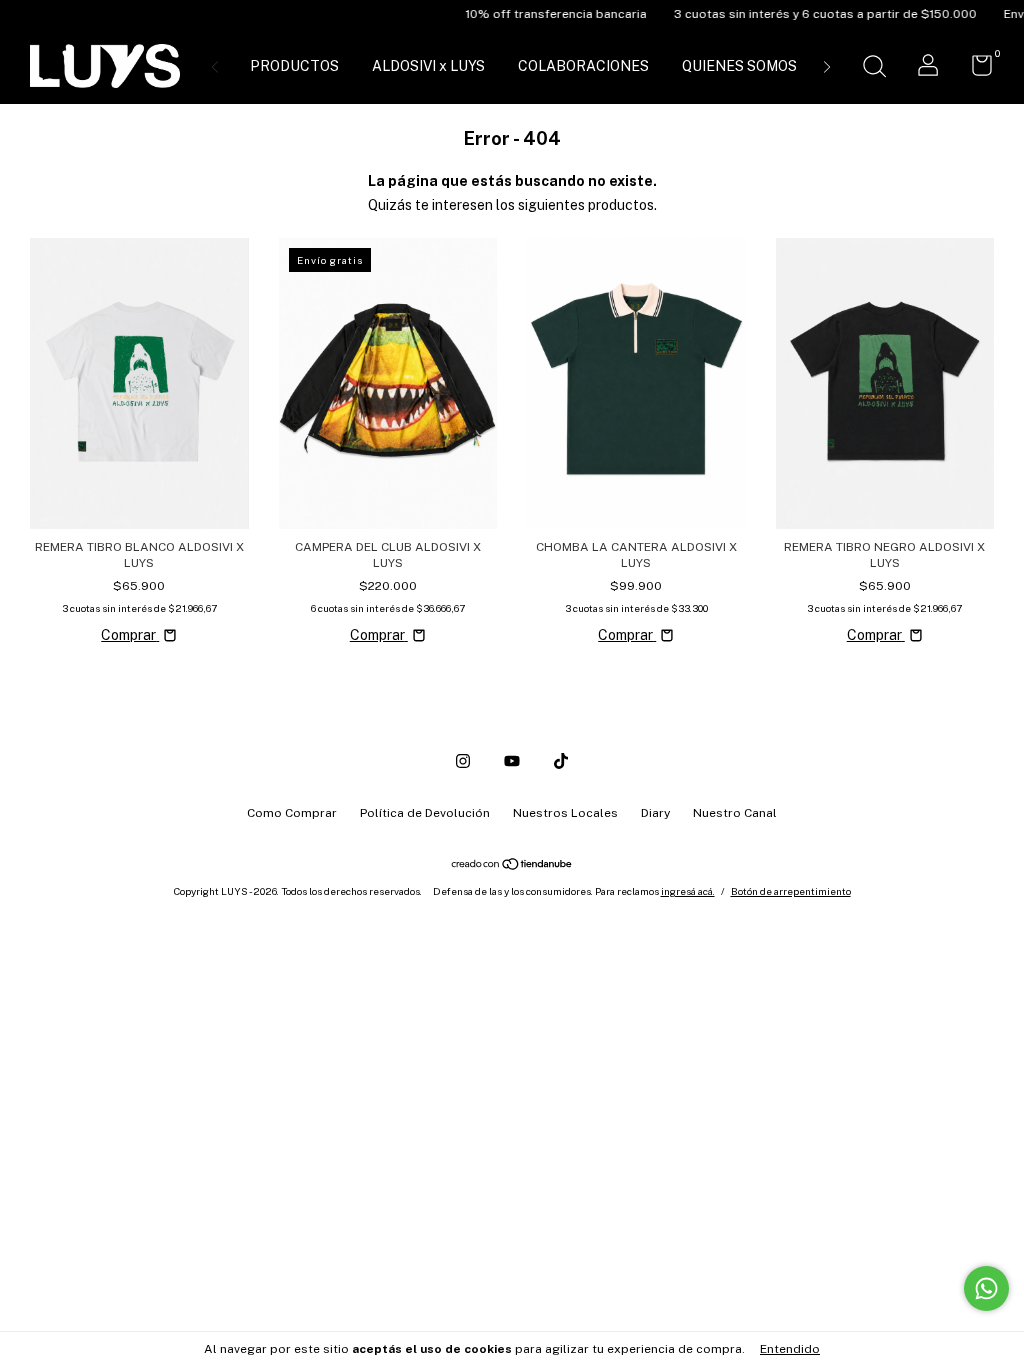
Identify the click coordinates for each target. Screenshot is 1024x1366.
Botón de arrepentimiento (791, 891)
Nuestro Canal (735, 813)
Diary (655, 813)
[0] (974, 70)
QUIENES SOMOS (739, 66)
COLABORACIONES (583, 66)
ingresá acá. (688, 891)
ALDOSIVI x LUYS (428, 66)
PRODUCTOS (294, 66)
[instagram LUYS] (463, 761)
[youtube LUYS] (512, 761)
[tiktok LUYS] (561, 761)
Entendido (790, 1349)
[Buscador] (874, 69)
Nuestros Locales (565, 813)
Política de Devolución (425, 813)
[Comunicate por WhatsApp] (986, 1288)
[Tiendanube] (512, 866)
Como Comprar (292, 813)
